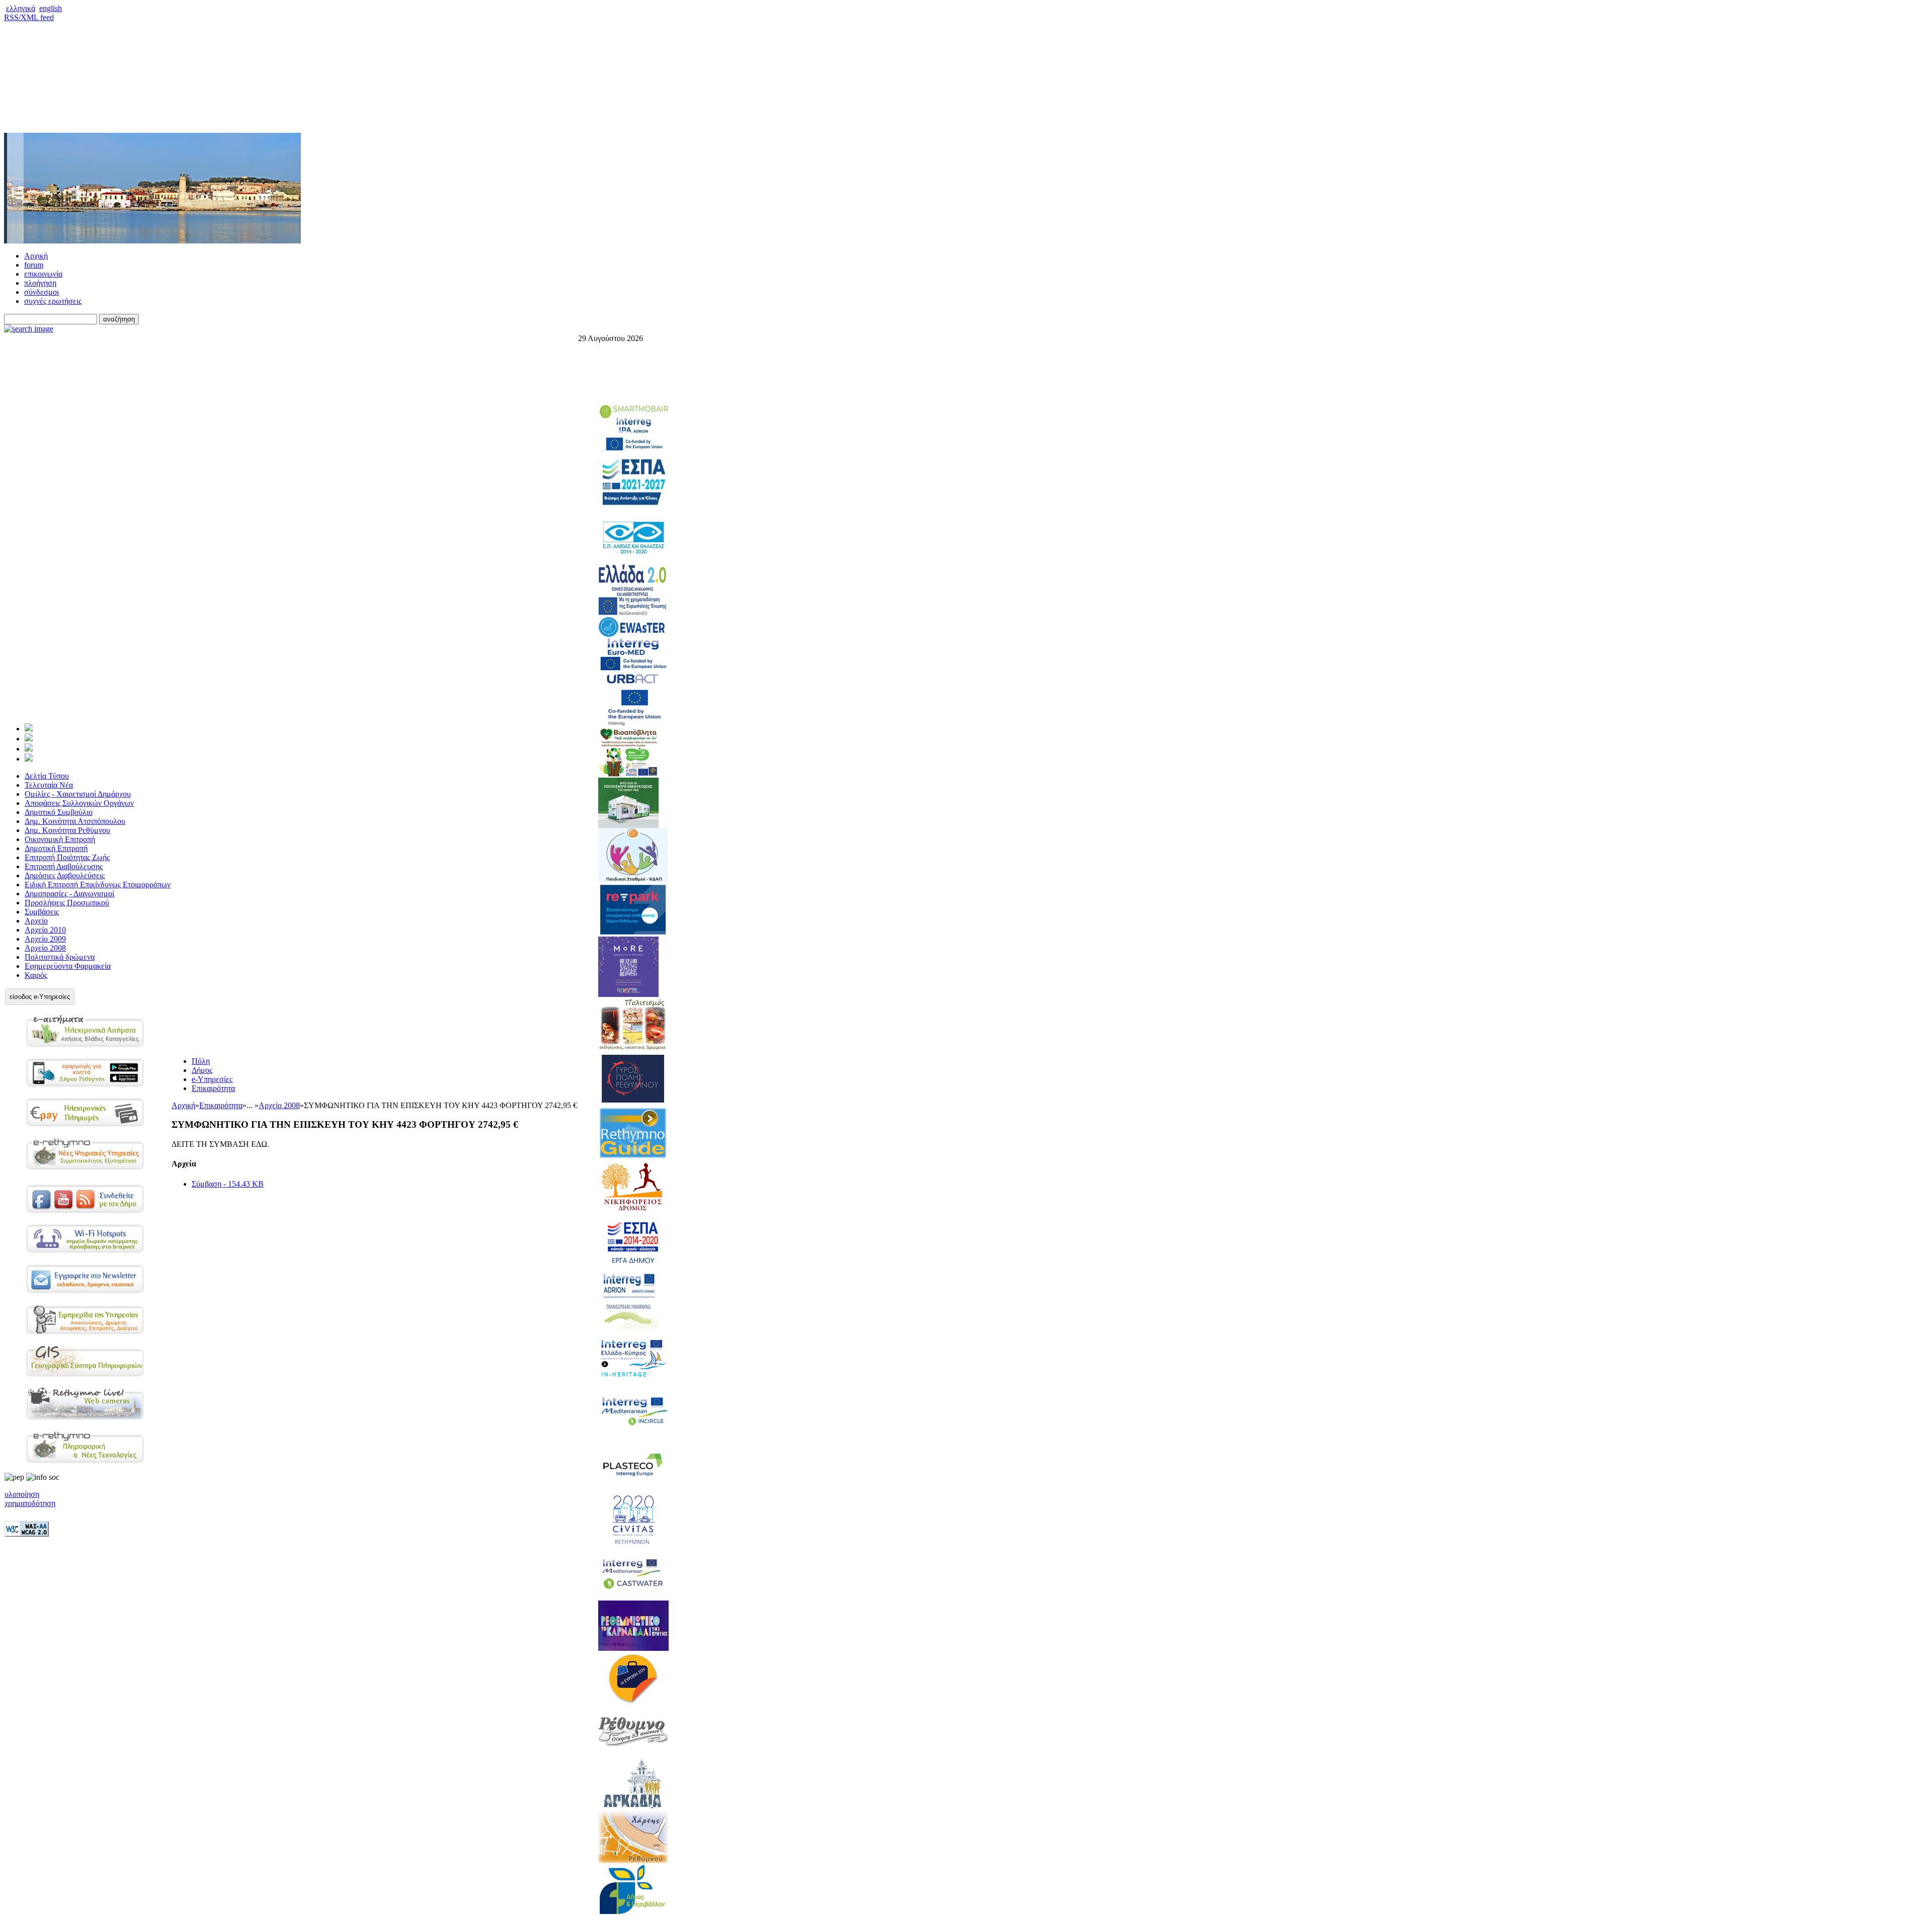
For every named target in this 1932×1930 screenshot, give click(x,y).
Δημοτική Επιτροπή (56, 848)
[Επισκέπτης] (29, 739)
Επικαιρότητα (213, 1088)
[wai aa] (27, 1534)
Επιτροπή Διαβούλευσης (64, 866)
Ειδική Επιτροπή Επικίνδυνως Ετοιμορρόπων (98, 885)
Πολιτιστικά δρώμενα (60, 957)
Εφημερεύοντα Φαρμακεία (68, 966)
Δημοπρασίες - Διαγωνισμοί (69, 894)
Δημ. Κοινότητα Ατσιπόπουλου (75, 821)
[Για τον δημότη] (29, 729)
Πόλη (201, 1061)
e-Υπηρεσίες (212, 1079)
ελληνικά (21, 8)
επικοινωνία (43, 274)
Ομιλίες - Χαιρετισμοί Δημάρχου (78, 794)
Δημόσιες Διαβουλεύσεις (65, 875)
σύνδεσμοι (42, 292)
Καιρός (36, 975)
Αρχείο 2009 (45, 939)
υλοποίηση (22, 1494)
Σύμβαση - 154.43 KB (228, 1184)
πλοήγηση (40, 283)
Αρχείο (36, 921)
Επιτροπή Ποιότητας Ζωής (67, 857)
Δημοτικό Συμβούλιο (59, 812)
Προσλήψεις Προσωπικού (67, 903)
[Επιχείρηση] (29, 749)
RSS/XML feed (29, 17)
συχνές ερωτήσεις (53, 301)
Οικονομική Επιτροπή (60, 839)
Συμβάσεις (42, 912)
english (51, 8)
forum (34, 265)
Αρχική (36, 256)
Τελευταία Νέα (49, 785)
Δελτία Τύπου (47, 776)
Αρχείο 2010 (45, 930)
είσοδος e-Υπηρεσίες (40, 997)
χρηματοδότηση (30, 1503)
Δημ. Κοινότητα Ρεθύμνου (67, 830)
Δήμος (202, 1070)
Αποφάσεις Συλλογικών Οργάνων (79, 803)
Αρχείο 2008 (45, 948)
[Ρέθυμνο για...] (29, 759)
